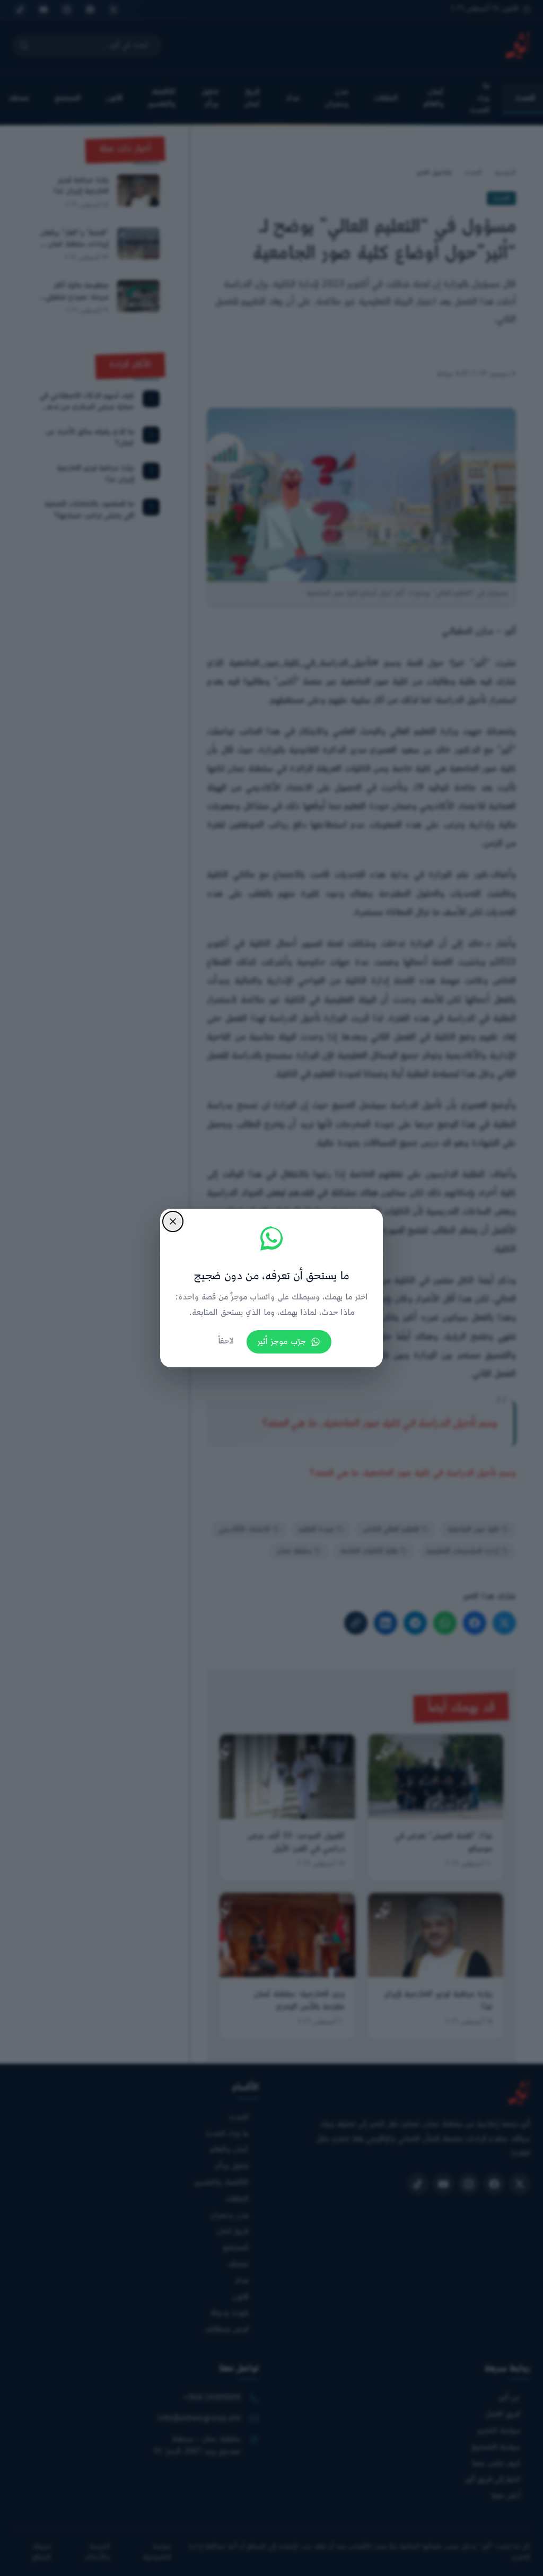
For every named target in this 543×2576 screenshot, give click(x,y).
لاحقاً (226, 1342)
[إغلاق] (173, 1221)
